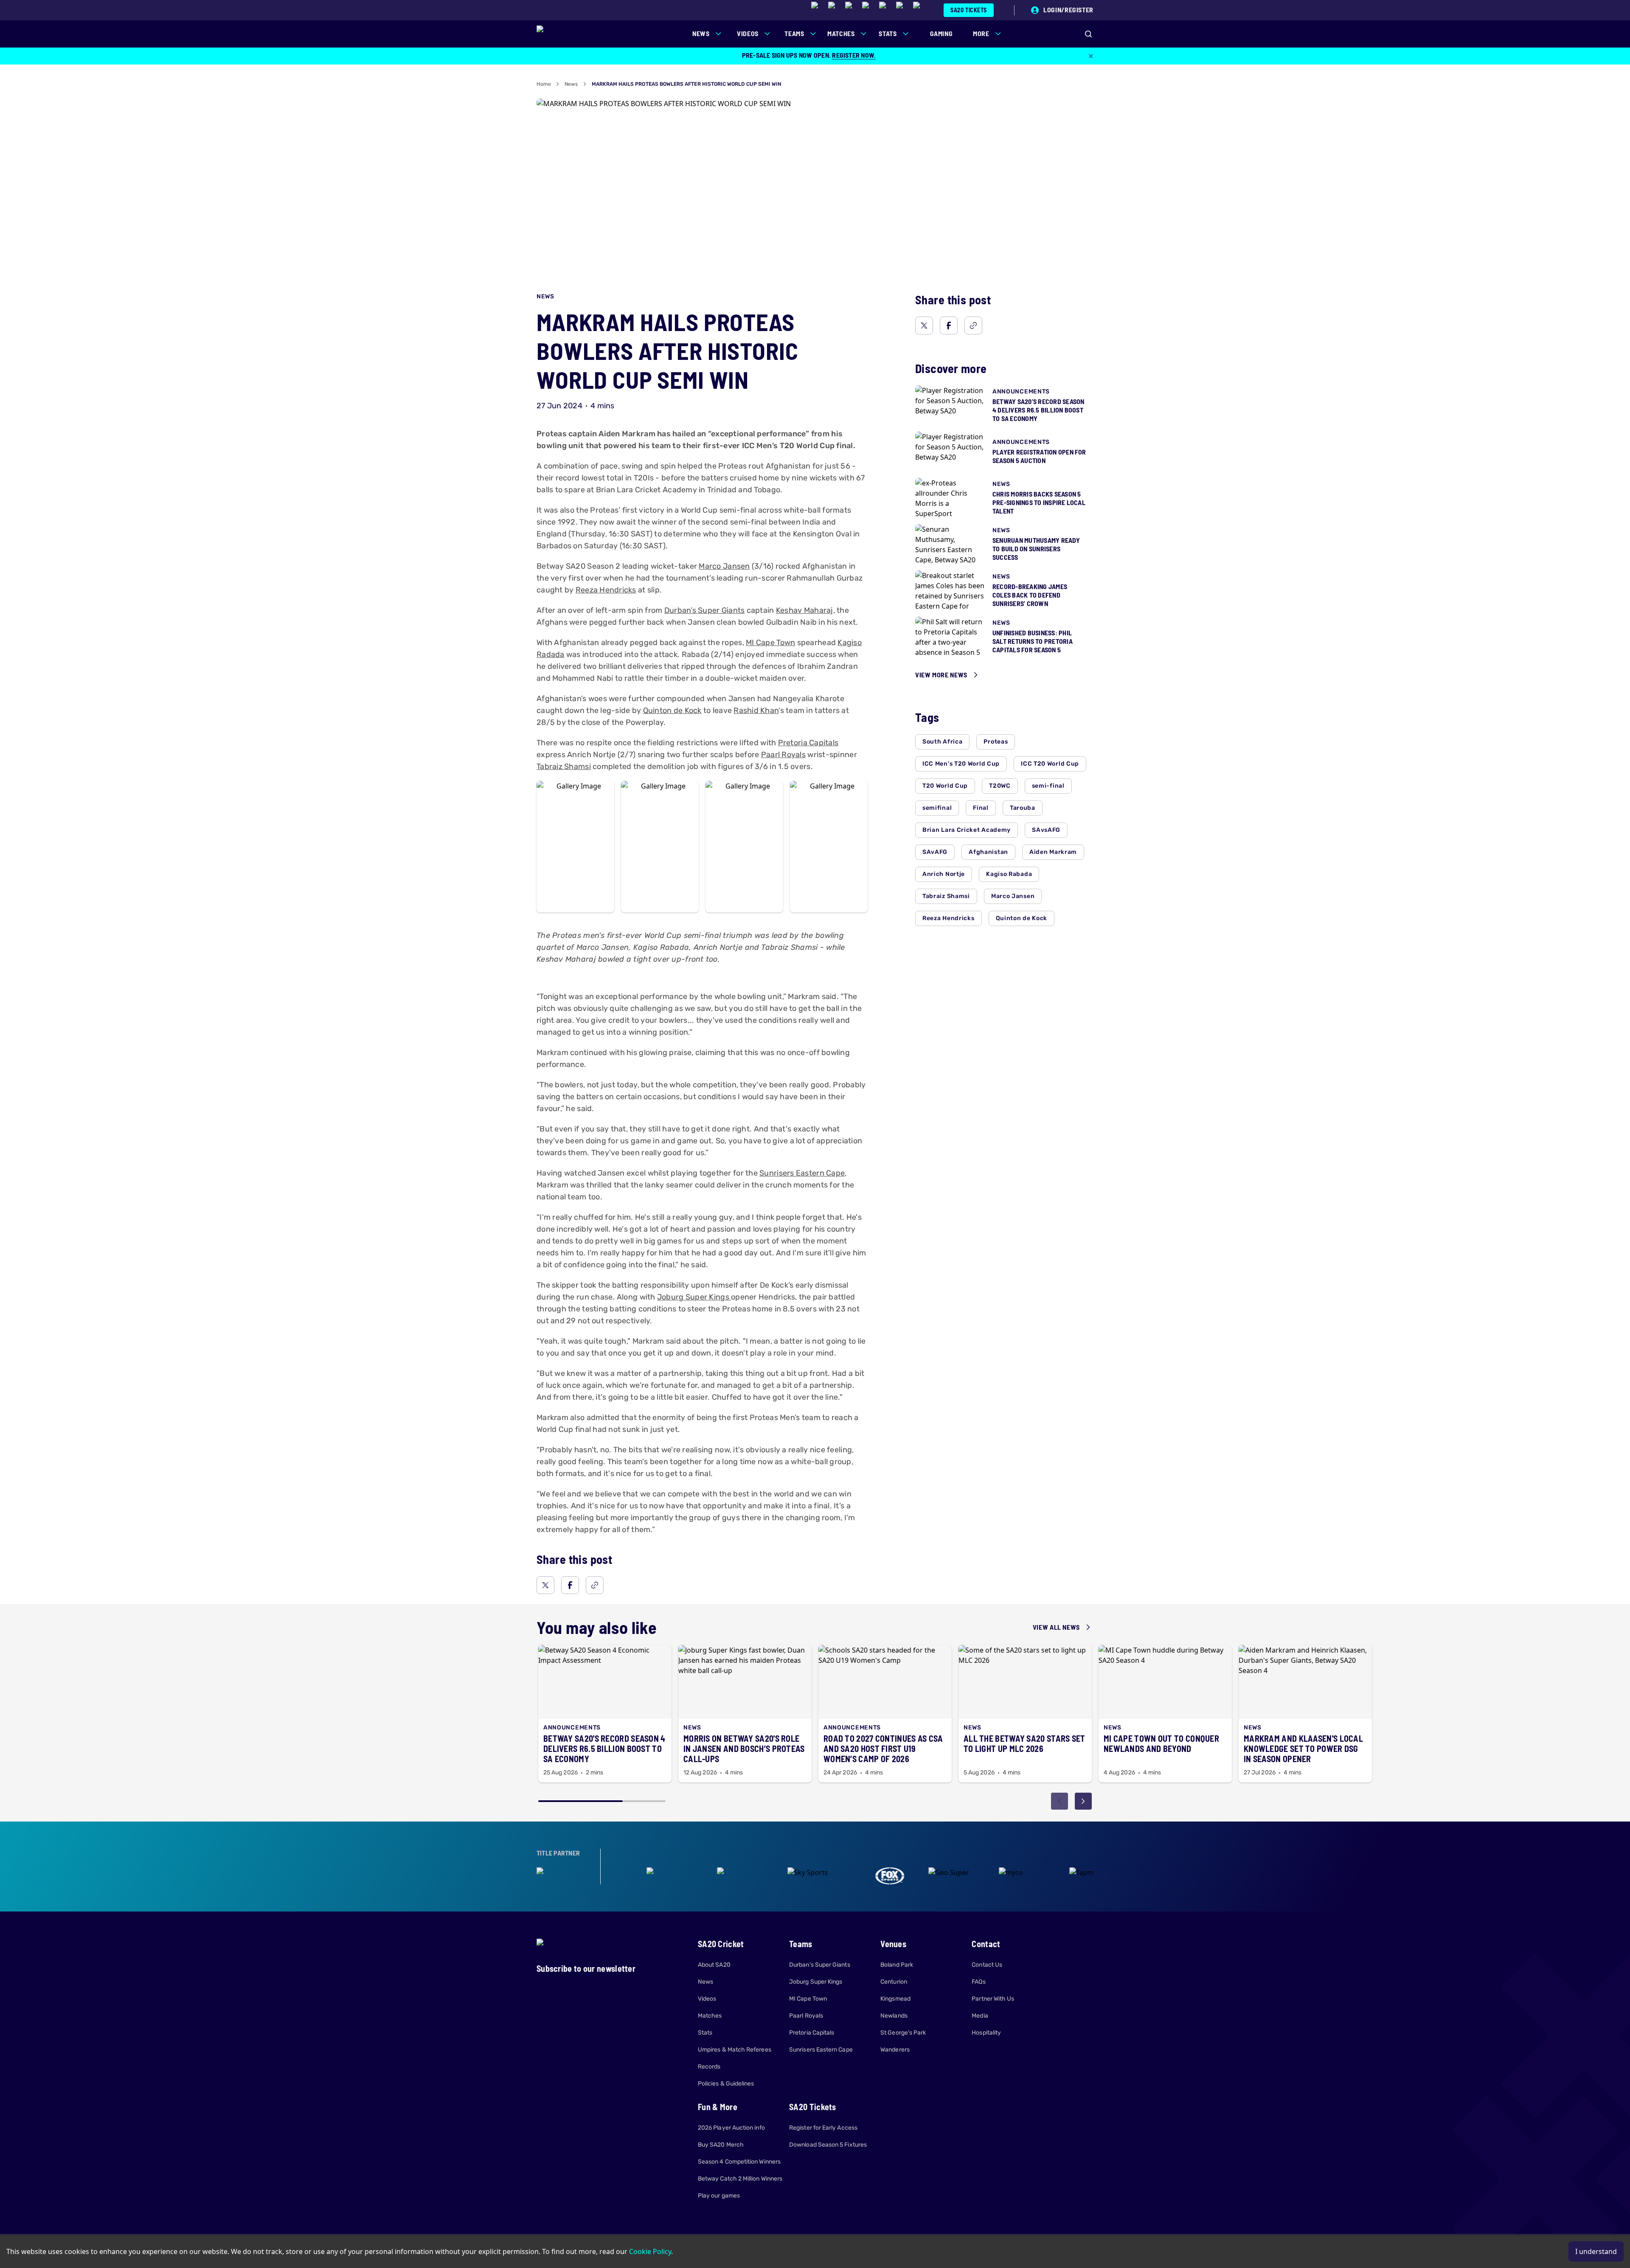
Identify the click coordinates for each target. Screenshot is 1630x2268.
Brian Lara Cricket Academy (967, 830)
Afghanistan (988, 852)
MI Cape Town (770, 643)
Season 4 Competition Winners (739, 2162)
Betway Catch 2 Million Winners (740, 2179)
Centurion (894, 1982)
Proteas (996, 742)
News (571, 84)
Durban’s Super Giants (705, 610)
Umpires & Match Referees (735, 2050)
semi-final (1048, 786)
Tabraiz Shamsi (564, 766)
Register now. (854, 55)
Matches (710, 2016)
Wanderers (895, 2050)
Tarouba (1023, 808)
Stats (705, 2033)
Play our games (719, 2196)
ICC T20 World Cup (1050, 764)
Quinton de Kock (672, 710)
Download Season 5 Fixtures (828, 2145)
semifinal (937, 808)
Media (980, 2016)
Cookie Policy (650, 2251)
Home (544, 84)
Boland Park (897, 1965)
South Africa (942, 742)
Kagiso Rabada (1009, 874)
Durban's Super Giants (819, 1965)
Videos (707, 1999)
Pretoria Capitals (808, 743)
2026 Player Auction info (731, 2128)
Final (981, 808)
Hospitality (986, 2033)
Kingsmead (895, 1999)
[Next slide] (1083, 1801)
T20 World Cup (945, 786)
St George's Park (903, 2033)
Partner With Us (993, 1999)
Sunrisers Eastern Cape (802, 1173)
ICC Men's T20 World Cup (961, 764)
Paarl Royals (783, 755)
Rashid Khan (756, 710)
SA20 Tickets (969, 10)
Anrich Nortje (944, 874)
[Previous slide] (1059, 1801)
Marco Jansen (724, 566)
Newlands (894, 2016)
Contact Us (987, 1965)
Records (709, 2067)
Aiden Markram (1053, 852)
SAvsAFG (1046, 830)
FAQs (978, 1982)
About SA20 (714, 1965)
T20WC (1000, 786)
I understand (1596, 2251)
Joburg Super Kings (694, 1297)
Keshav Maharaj (805, 610)
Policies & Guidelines (726, 2084)
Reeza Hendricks (606, 590)
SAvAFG (935, 852)
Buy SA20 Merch (721, 2145)
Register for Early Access (823, 2128)
